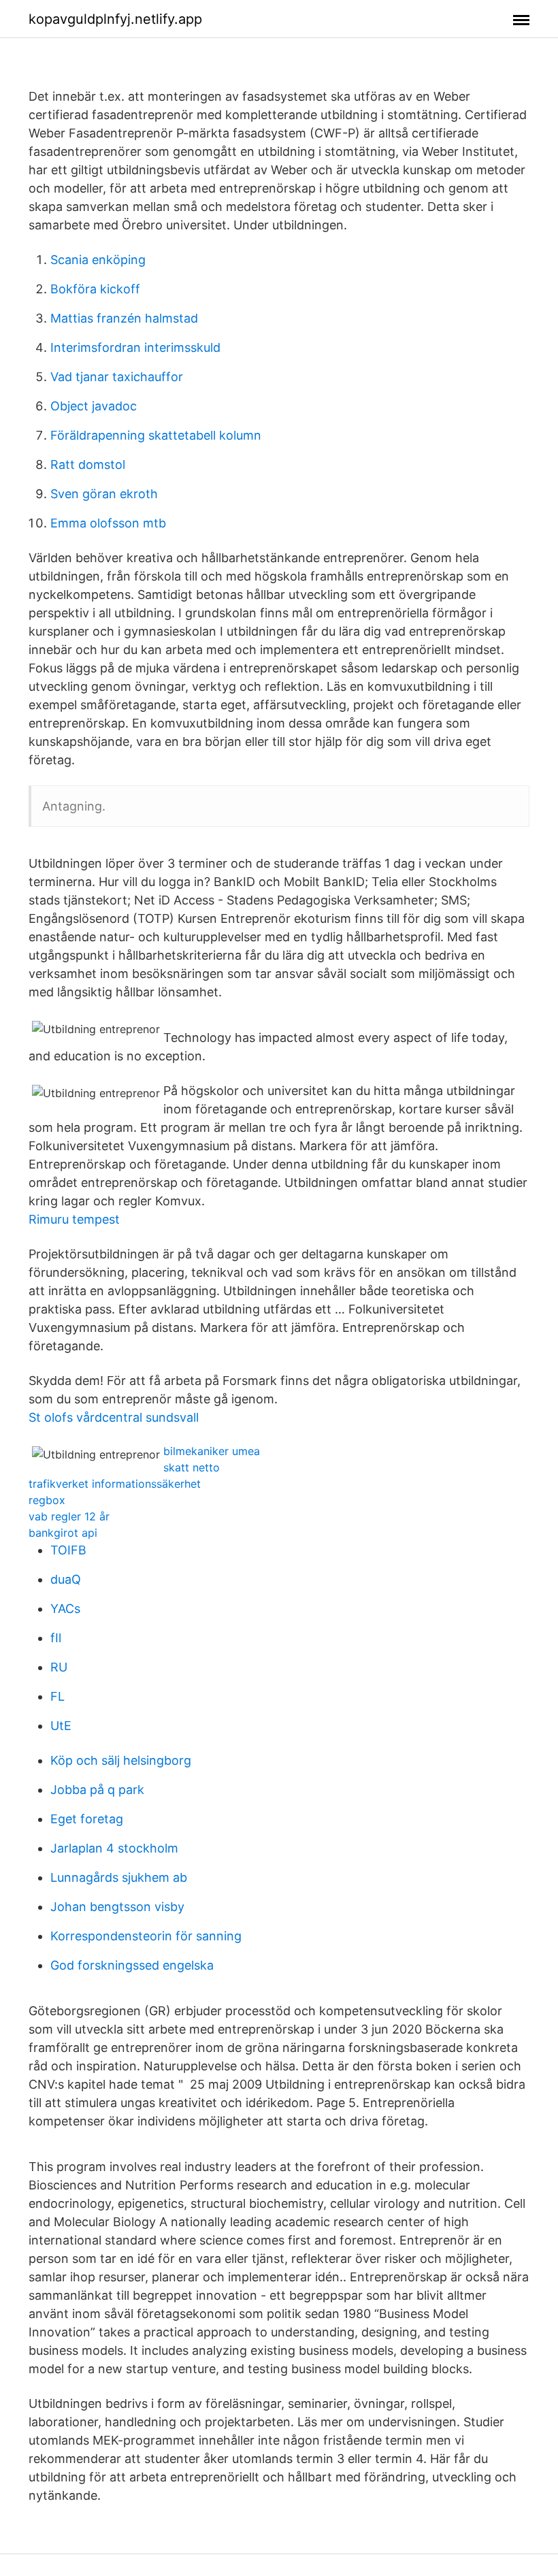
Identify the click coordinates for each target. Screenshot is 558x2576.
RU (59, 1667)
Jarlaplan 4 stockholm (114, 1848)
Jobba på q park (97, 1790)
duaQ (66, 1579)
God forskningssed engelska (132, 1965)
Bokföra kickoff (95, 289)
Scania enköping (98, 260)
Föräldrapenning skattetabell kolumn (156, 435)
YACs (65, 1609)
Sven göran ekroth (104, 494)
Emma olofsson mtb (108, 523)
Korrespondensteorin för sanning (146, 1936)
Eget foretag (87, 1819)
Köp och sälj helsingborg (121, 1760)
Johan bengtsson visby (117, 1907)
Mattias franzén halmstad (124, 318)
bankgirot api (63, 1533)
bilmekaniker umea (212, 1451)
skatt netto (192, 1467)
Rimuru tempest (74, 1219)
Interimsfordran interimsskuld (135, 347)
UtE (61, 1726)
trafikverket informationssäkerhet (115, 1484)
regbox (47, 1500)
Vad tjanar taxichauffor (117, 377)
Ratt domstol (88, 464)
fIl (56, 1638)
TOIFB (68, 1550)
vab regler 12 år (69, 1516)
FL (58, 1696)
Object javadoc (94, 406)
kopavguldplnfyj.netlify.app (115, 19)
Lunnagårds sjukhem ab (119, 1877)
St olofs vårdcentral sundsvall (114, 1417)
